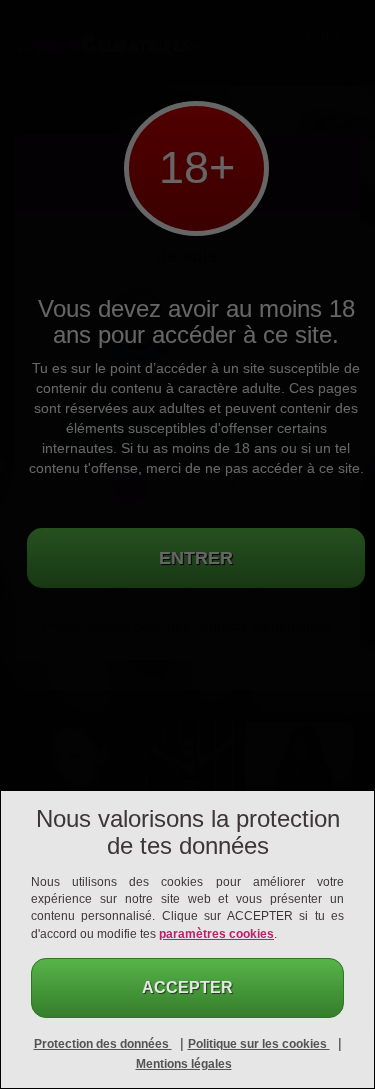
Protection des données (103, 1044)
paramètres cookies (216, 934)
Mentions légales (184, 1064)
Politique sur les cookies (259, 1044)
